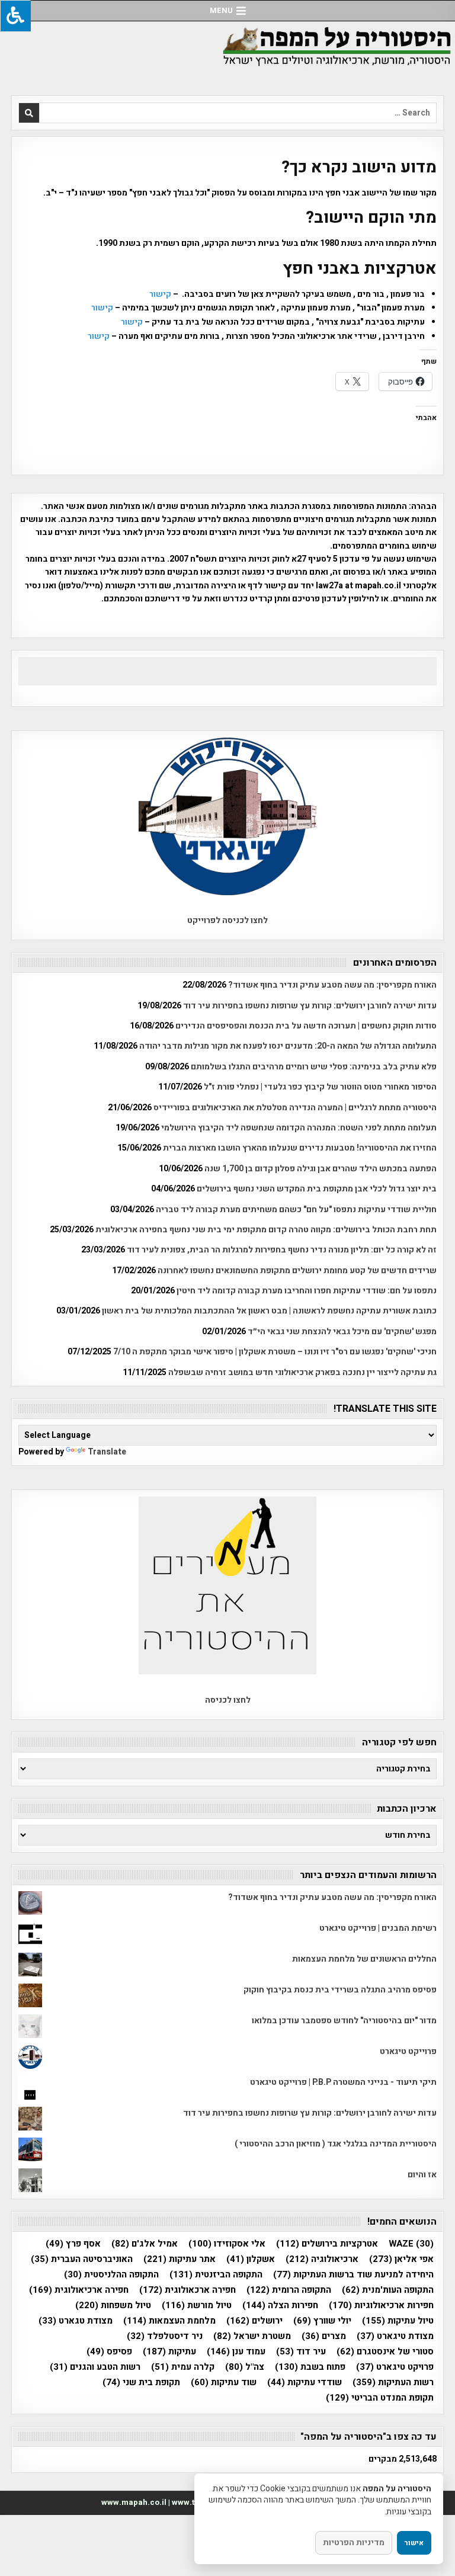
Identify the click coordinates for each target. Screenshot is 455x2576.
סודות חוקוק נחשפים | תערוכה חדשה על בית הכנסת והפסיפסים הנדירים (306, 1026)
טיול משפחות (113, 2306)
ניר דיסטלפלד (165, 2336)
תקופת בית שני (141, 2383)
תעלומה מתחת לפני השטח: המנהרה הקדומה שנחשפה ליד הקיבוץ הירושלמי (299, 1128)
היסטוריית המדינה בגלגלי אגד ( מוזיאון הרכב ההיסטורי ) (336, 2144)
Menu (221, 10)
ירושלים (254, 2321)
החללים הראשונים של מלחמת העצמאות (364, 1959)
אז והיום (422, 2175)
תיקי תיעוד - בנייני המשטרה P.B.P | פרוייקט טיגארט (343, 2082)
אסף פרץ (73, 2244)
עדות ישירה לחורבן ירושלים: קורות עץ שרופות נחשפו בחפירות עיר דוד (310, 1006)
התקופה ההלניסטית (111, 2275)
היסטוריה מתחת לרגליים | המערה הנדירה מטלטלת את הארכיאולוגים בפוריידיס (295, 1108)
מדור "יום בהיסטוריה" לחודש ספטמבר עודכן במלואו (344, 2021)
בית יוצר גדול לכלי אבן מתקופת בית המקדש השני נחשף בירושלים (317, 1189)
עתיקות (169, 2352)
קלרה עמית (183, 2367)
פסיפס (109, 2352)
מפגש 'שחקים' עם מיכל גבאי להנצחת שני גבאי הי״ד (342, 1332)
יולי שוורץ (322, 2321)
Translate (107, 1452)
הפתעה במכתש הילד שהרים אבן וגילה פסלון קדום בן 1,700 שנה (321, 1169)
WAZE (411, 2244)
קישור (159, 294)
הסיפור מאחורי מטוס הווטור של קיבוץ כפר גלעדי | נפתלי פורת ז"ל (320, 1087)
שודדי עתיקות (305, 2383)
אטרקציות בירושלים (327, 2244)
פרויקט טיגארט (395, 2367)
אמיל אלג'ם (145, 2244)
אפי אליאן (401, 2259)
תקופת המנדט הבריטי (380, 2398)
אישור (414, 2543)
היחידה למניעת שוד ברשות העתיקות (353, 2275)
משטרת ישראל (252, 2336)
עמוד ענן (236, 2352)
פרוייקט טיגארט (408, 2051)
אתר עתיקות (180, 2259)
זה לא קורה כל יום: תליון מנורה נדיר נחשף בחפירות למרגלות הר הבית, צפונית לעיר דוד (282, 1250)
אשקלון (251, 2259)
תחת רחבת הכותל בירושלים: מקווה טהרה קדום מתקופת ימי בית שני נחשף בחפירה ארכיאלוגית (266, 1230)
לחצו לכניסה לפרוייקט (227, 920)
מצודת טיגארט (395, 2336)
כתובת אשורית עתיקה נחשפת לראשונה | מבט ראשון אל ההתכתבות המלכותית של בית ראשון (269, 1311)
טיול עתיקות (398, 2321)
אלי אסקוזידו (227, 2244)
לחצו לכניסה (228, 1700)
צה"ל (245, 2367)
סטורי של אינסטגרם (385, 2352)
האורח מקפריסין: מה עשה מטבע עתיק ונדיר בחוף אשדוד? (332, 985)
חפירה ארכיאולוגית (79, 2290)
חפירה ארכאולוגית (188, 2290)
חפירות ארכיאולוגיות (381, 2306)
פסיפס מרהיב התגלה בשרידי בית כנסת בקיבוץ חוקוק (340, 1990)
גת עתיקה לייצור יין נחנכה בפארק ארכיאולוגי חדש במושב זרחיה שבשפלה (302, 1372)
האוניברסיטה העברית (82, 2259)
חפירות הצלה (280, 2306)
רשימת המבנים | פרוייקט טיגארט (378, 1928)
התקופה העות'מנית (388, 2290)
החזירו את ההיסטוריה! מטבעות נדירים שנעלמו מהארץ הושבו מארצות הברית (300, 1148)
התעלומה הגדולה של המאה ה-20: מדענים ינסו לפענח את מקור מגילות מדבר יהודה (288, 1046)
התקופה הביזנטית (216, 2275)
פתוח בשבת (310, 2367)
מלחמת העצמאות (169, 2321)
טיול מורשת (197, 2306)
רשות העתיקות (393, 2383)
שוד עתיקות (224, 2383)
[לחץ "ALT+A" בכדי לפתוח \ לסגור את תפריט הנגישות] (15, 16)
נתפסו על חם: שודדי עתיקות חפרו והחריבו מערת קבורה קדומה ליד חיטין (307, 1291)
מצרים (324, 2336)
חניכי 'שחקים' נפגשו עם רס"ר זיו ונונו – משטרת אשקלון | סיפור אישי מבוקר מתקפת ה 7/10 (275, 1352)
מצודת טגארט (76, 2321)
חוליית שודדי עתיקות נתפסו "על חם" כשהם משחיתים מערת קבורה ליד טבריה (296, 1209)
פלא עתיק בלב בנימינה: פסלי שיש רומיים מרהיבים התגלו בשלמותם (314, 1067)
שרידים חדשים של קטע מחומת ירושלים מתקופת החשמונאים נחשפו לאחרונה (297, 1271)
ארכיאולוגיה (322, 2259)
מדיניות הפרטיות (354, 2543)
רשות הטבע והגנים (95, 2367)
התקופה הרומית (289, 2290)
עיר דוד (301, 2352)
